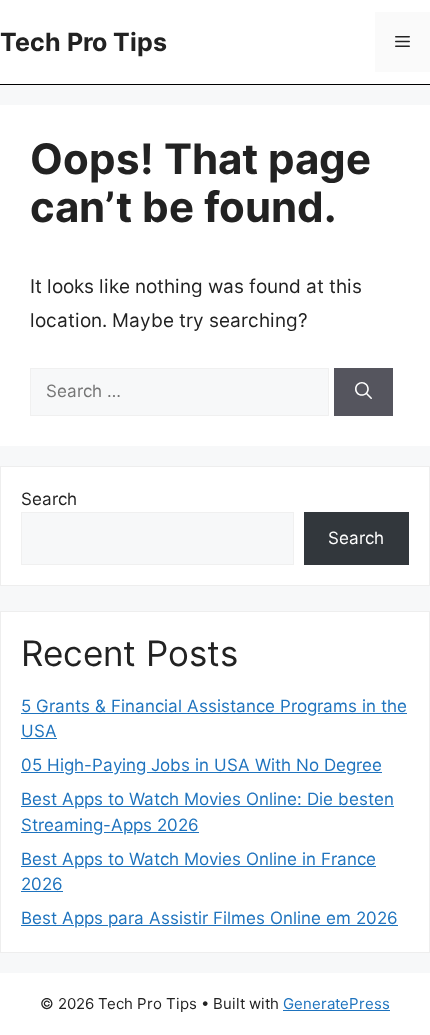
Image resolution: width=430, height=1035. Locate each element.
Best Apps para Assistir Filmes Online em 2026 (209, 918)
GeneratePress (336, 1003)
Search (49, 499)
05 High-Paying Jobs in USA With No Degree (201, 765)
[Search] (363, 392)
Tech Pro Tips (83, 42)
